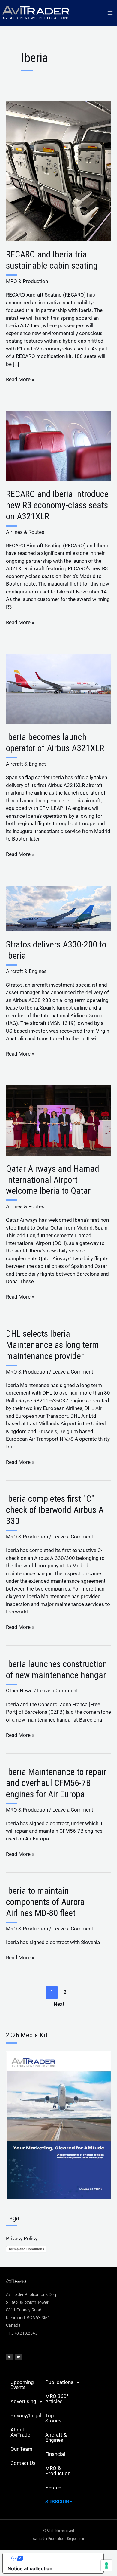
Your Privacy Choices (59, 2558)
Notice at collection (30, 2568)
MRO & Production (27, 281)
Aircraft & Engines (26, 764)
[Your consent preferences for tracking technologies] (106, 2565)
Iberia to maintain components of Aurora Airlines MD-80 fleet (45, 1902)
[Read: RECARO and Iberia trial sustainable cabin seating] (58, 171)
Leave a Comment (73, 1372)
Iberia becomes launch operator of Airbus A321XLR (55, 742)
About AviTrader (21, 2432)
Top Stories (53, 2418)
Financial (55, 2454)
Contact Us (23, 2463)
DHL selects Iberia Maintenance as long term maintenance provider (52, 1345)
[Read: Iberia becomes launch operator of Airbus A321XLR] (58, 689)
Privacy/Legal (26, 2416)
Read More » (20, 379)
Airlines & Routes (25, 532)
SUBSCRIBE (59, 2502)
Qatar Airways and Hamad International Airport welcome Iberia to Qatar (53, 1180)
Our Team (21, 2449)
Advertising (23, 2401)
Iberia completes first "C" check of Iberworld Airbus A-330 (56, 1510)
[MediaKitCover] (58, 2125)
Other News (19, 1691)
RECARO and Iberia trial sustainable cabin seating (52, 260)
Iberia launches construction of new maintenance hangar (57, 1669)
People (53, 2487)
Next (62, 2004)
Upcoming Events (22, 2385)
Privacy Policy (22, 2238)
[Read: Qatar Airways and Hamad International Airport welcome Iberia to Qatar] (58, 1120)
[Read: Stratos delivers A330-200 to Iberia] (58, 908)
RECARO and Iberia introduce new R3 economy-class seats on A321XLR (57, 505)
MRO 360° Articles (57, 2399)
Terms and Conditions (26, 2249)
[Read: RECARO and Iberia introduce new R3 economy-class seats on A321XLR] (58, 445)
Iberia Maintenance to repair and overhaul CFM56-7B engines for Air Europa (56, 1783)
